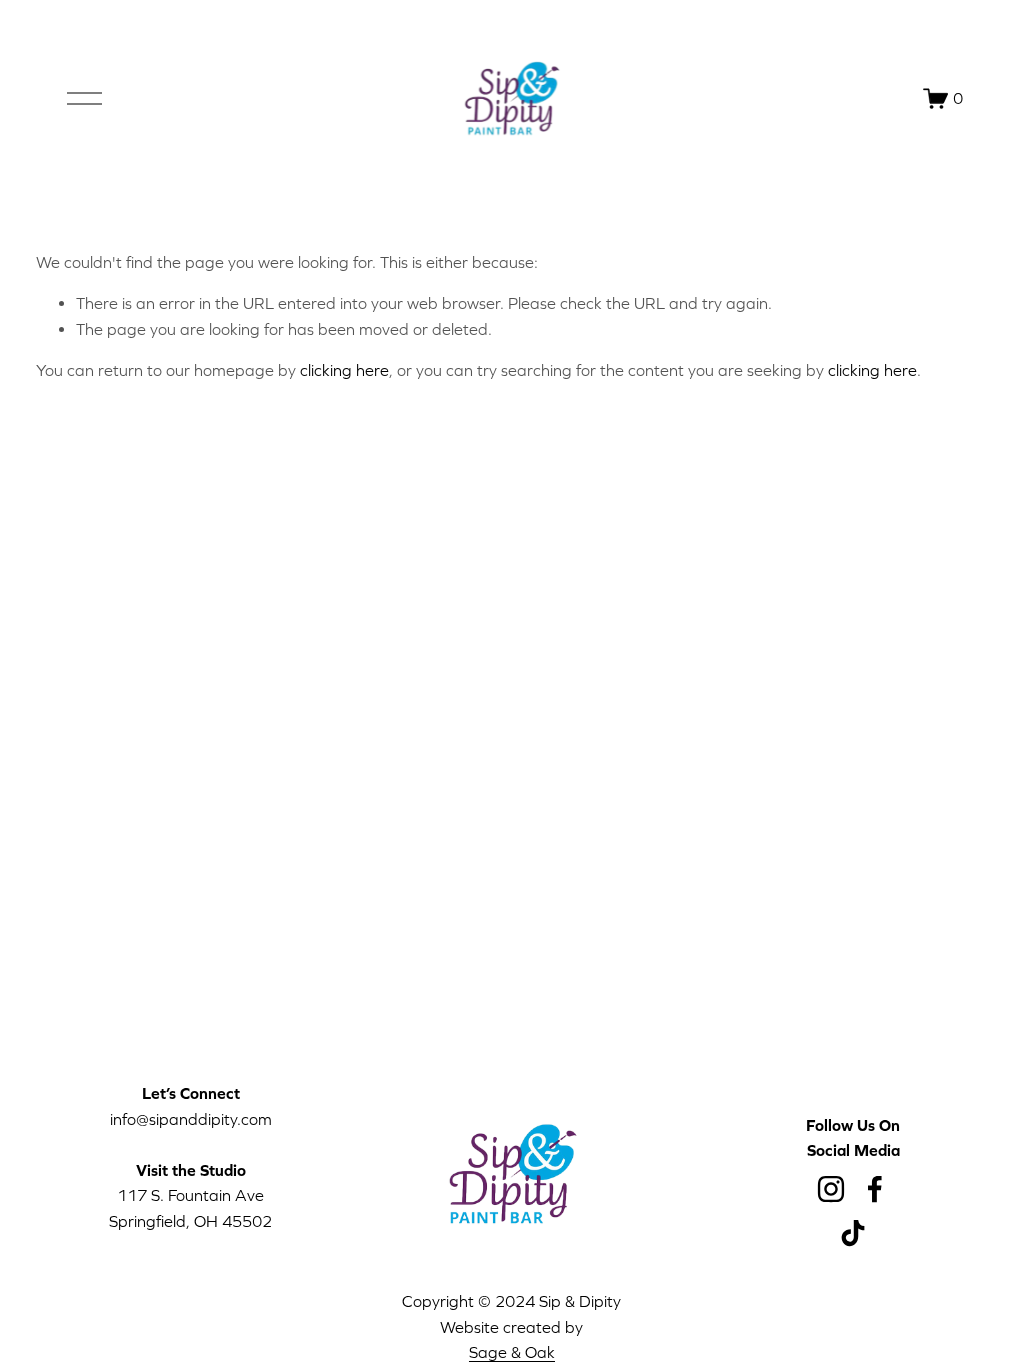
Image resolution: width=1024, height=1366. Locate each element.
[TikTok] (853, 1233)
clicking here (344, 370)
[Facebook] (875, 1189)
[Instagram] (831, 1189)
